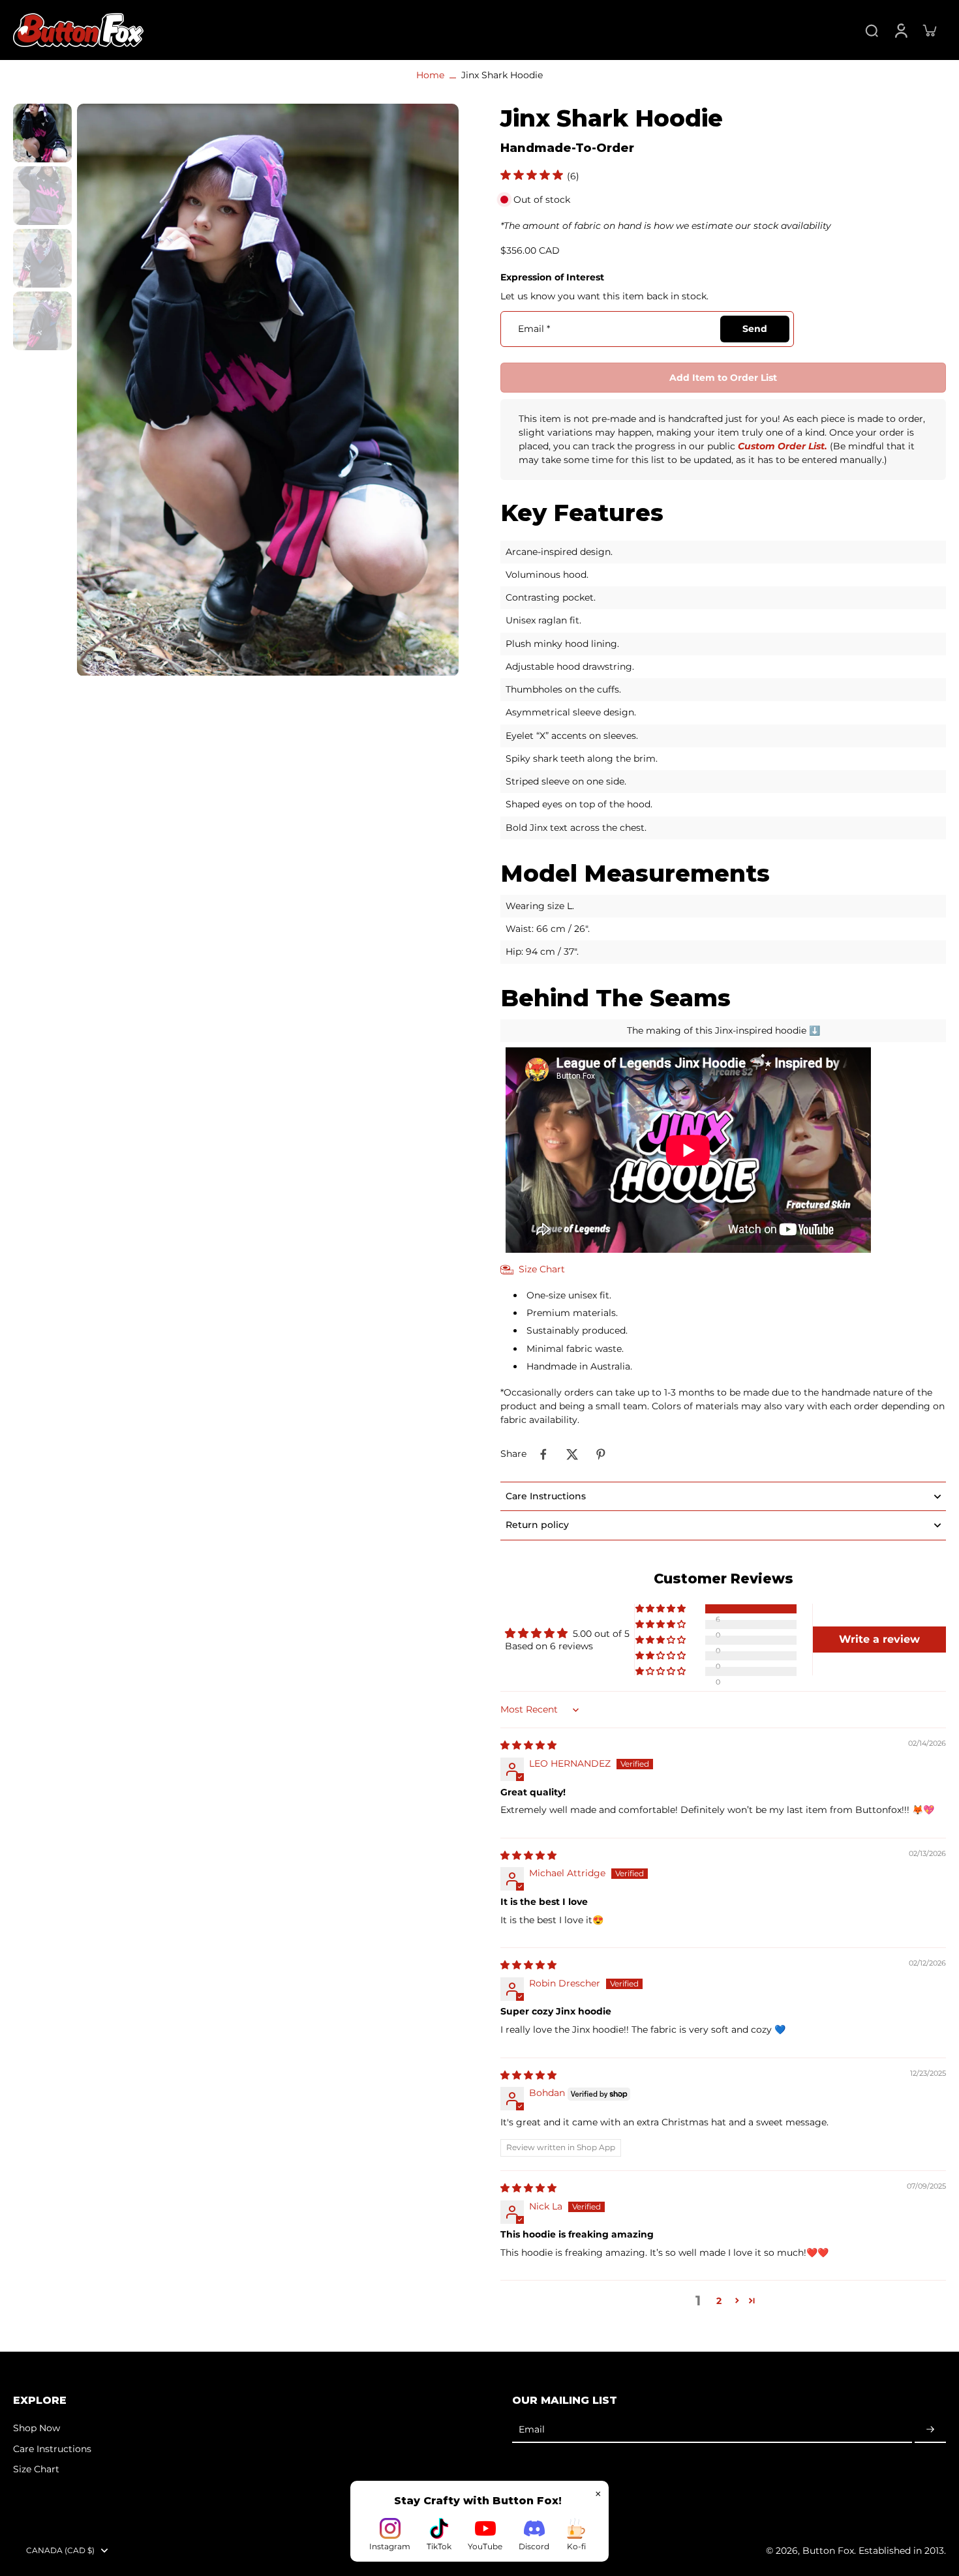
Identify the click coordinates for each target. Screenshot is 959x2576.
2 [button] (719, 2301)
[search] (872, 30)
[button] (723, 378)
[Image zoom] (268, 390)
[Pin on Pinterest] (601, 1454)
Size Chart (36, 2469)
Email (534, 329)
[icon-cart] (929, 30)
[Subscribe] (930, 2430)
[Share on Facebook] (543, 1454)
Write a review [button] (879, 1639)
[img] (528, 1745)
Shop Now (37, 2428)
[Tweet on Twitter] (572, 1454)
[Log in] (900, 30)
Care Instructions (52, 2449)
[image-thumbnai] (42, 133)
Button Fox (828, 2551)
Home (430, 75)
